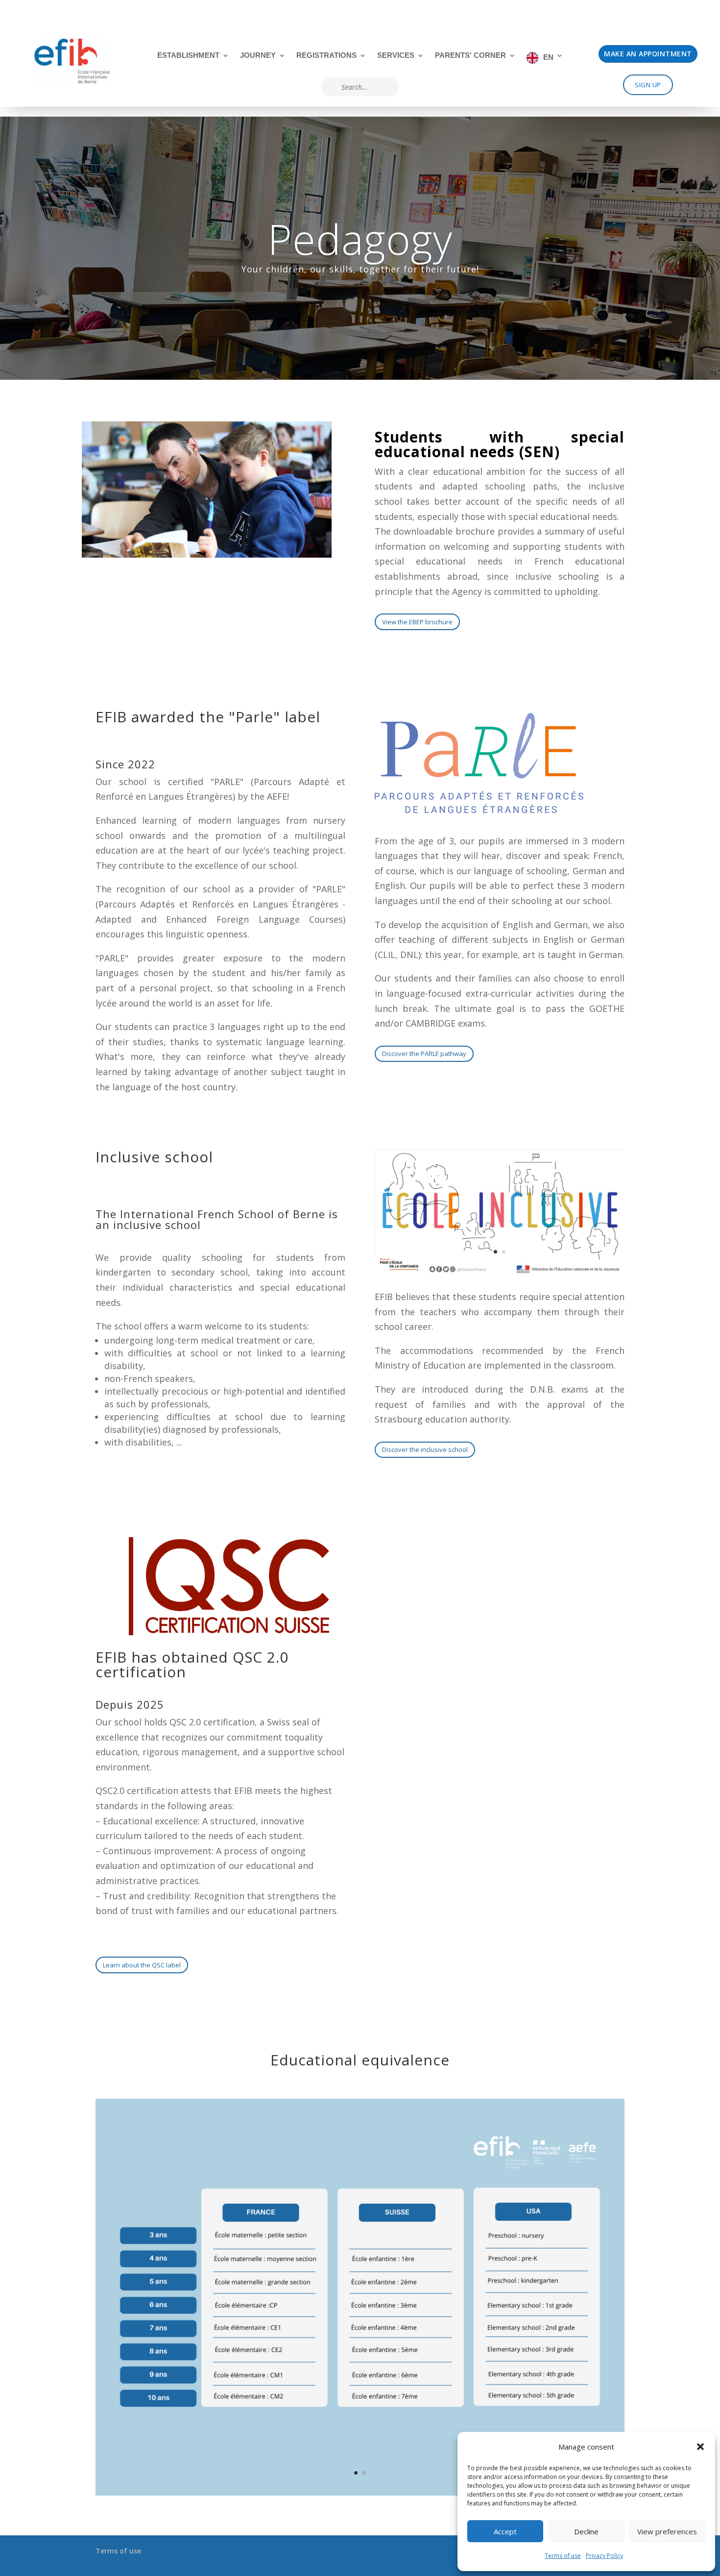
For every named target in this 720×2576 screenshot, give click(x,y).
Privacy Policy (604, 2556)
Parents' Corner (470, 56)
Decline (586, 2531)
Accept (505, 2531)
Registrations (326, 56)
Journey (258, 56)
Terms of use (563, 2556)
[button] (700, 2447)
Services (396, 56)
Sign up (648, 85)
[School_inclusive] (500, 1271)
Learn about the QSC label (142, 1965)
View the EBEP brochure (417, 622)
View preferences (667, 2531)
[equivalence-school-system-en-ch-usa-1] (360, 2492)
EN (548, 57)
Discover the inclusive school (425, 1449)
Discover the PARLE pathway (424, 1054)
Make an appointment (648, 54)
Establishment (188, 56)
